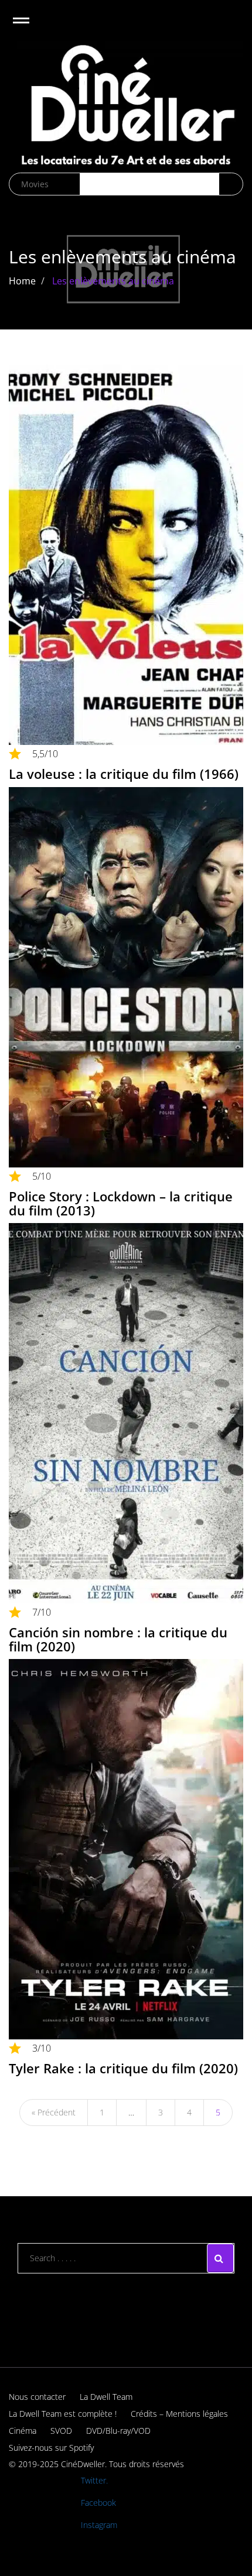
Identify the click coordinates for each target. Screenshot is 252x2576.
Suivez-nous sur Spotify (51, 2448)
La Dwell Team (106, 2397)
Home (22, 281)
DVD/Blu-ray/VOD (118, 2431)
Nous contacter (37, 2397)
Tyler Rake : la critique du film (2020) (123, 2068)
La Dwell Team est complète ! (63, 2414)
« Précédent (54, 2112)
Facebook (98, 2503)
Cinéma (23, 2431)
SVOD (61, 2431)
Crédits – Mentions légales (179, 2414)
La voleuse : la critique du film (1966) (124, 774)
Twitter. (94, 2480)
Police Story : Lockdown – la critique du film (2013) (121, 1203)
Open (31, 28)
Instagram (99, 2525)
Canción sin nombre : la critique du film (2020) (118, 1639)
